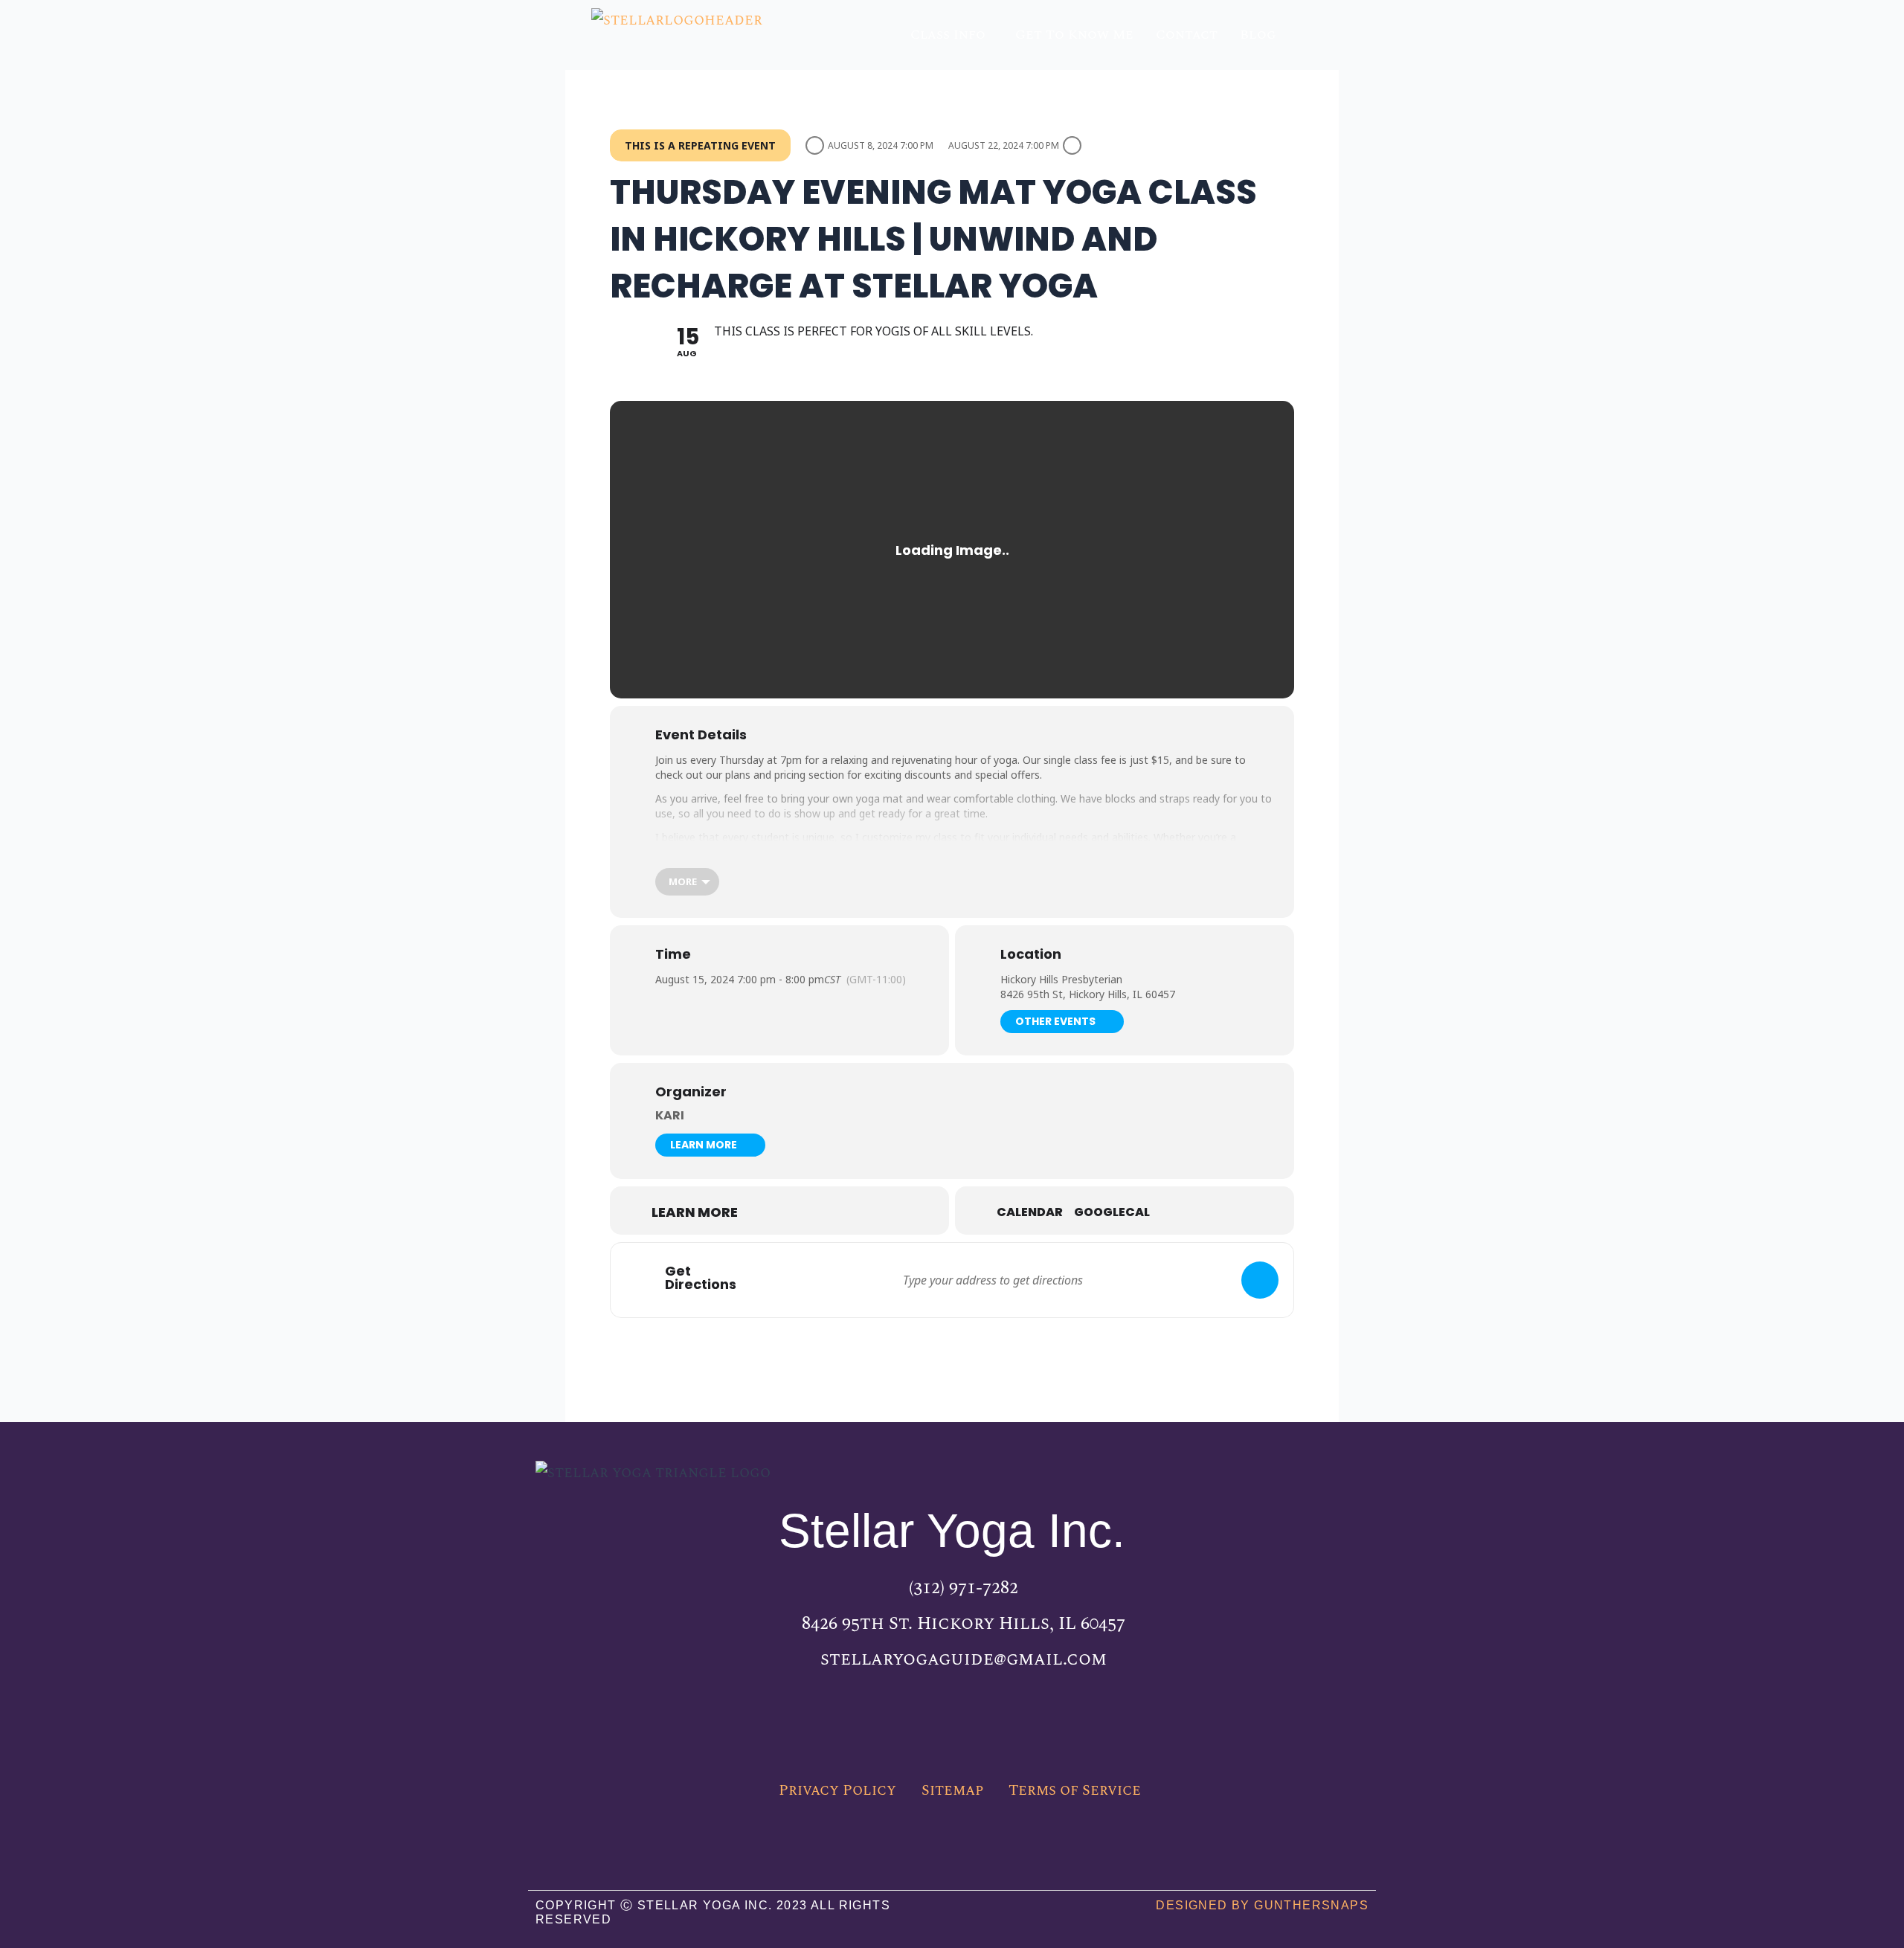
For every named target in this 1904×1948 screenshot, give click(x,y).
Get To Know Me (1074, 35)
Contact (1187, 35)
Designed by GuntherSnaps (1262, 1905)
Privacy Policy (837, 1790)
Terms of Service (1075, 1790)
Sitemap (952, 1790)
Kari (670, 1115)
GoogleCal (1112, 1212)
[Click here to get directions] (1260, 1280)
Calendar (1030, 1212)
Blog (1258, 35)
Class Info (948, 35)
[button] (952, 35)
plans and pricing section (785, 775)
